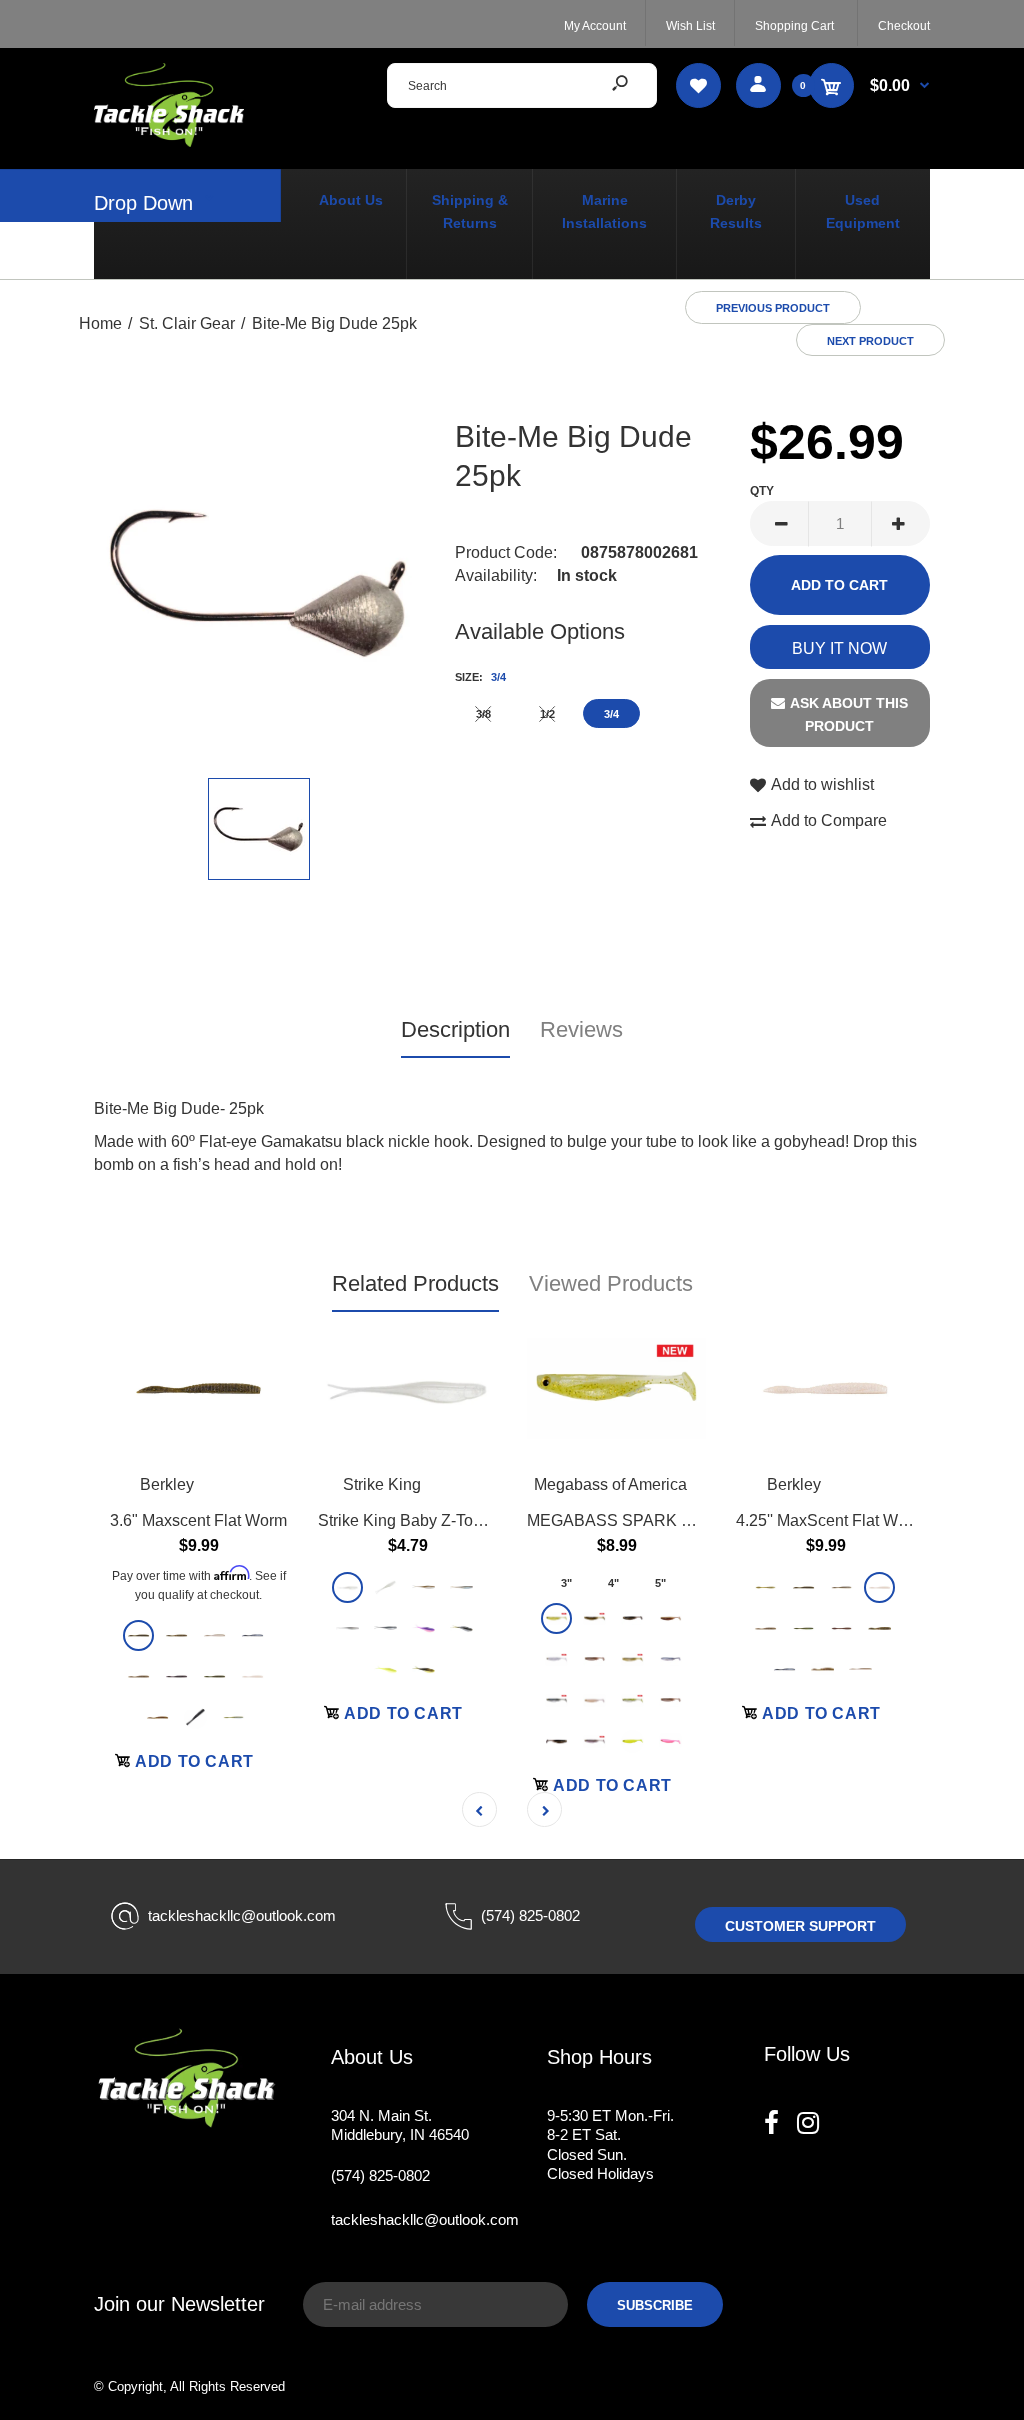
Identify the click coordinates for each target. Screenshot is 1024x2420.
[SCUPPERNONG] (670, 1617)
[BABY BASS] (632, 1699)
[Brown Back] (214, 1635)
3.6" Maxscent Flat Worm (198, 1519)
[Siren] (385, 1668)
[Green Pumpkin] (138, 1635)
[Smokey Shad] (385, 1627)
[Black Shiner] (252, 1635)
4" (613, 1582)
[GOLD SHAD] (556, 1740)
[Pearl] (347, 1586)
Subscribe (655, 2305)
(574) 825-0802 (530, 1915)
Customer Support (800, 1926)
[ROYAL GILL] (556, 1699)
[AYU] (632, 1658)
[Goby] (176, 1635)
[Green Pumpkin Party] (214, 1676)
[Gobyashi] (233, 1717)
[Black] (195, 1717)
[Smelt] (841, 1586)
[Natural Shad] (138, 1676)
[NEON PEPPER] (556, 1658)
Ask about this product (849, 714)
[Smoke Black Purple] (176, 1676)
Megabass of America (610, 1484)
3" (566, 1582)
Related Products (415, 1283)
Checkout (904, 26)
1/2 (547, 714)
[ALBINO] (670, 1658)
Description (455, 1029)
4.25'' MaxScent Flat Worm (830, 1519)
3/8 (483, 714)
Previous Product (773, 308)
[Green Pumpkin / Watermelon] (803, 1627)
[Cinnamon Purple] (841, 1627)
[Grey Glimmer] (347, 1627)
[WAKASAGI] (670, 1699)
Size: (480, 677)
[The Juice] (423, 1668)
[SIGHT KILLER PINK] (670, 1740)
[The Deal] (461, 1586)
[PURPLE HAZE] (594, 1740)
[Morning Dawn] (423, 1627)
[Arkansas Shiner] (423, 1586)
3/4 (611, 714)
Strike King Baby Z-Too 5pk (415, 1519)
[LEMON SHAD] (556, 1617)
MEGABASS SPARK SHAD (627, 1519)
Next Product (870, 341)
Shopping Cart (794, 26)
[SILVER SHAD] (632, 1617)
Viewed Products (611, 1283)
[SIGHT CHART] (632, 1740)
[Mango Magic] (157, 1717)
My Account (595, 26)
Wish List (690, 26)
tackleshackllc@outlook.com (242, 1915)
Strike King (382, 1484)
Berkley (167, 1484)
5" (660, 1582)
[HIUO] (594, 1699)
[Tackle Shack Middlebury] (169, 141)
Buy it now (839, 648)
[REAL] (594, 1658)
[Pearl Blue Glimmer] (385, 1586)
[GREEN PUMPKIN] (594, 1617)
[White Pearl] (252, 1676)
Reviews (581, 1029)
